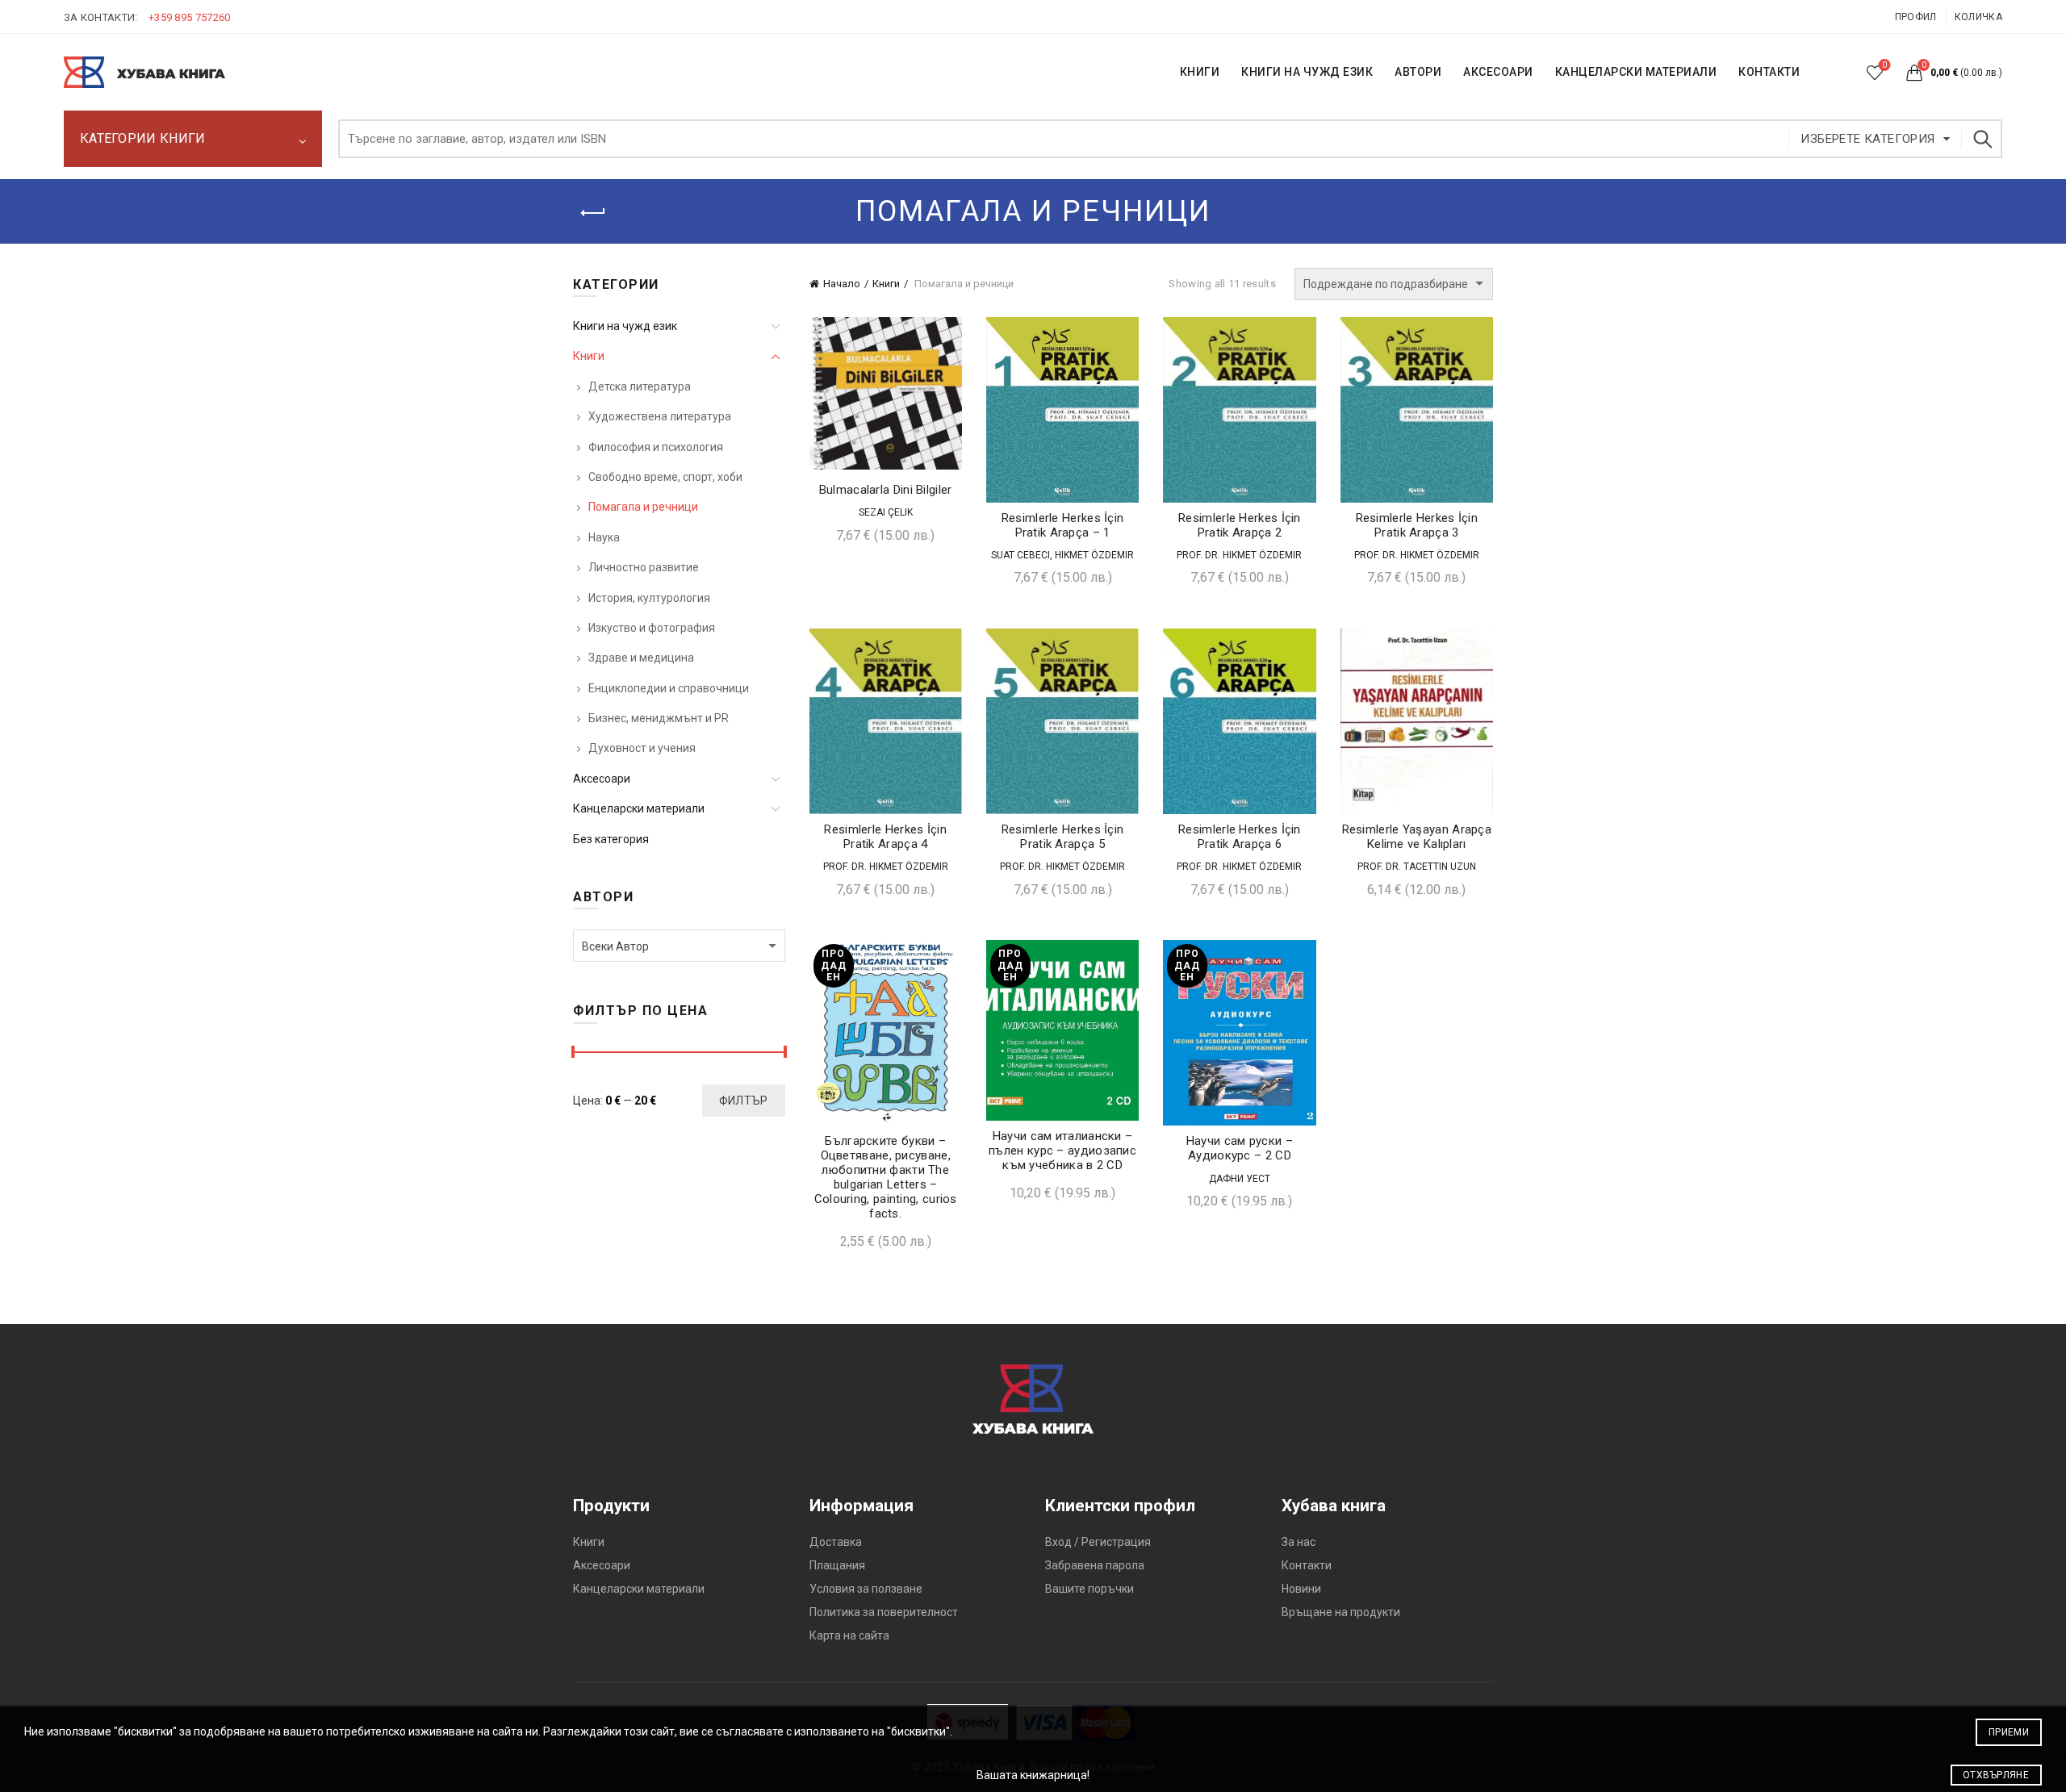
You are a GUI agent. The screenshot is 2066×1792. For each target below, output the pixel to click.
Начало (842, 284)
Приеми (2009, 1732)
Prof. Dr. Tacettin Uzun (1417, 867)
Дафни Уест (1240, 1179)
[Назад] (593, 213)
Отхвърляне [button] (1996, 1775)
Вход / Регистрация (1098, 1542)
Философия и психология (656, 447)
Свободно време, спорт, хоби (665, 477)
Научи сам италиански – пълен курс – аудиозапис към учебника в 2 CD (1062, 1151)
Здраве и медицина (641, 658)
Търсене (1982, 139)
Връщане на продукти (1341, 1612)
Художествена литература (660, 416)
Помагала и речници (643, 507)
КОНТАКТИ (1769, 72)
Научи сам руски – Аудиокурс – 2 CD (1240, 1148)
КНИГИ (1200, 72)
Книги (886, 284)
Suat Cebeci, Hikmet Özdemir (1062, 555)
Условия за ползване (866, 1589)
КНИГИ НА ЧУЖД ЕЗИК (1307, 72)
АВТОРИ (1418, 72)
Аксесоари (1498, 72)
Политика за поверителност (884, 1612)
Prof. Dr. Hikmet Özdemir (1239, 555)
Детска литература (640, 386)
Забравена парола (1095, 1565)
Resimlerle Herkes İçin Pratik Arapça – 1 (1063, 525)
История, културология (649, 598)
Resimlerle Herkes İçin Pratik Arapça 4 (885, 837)
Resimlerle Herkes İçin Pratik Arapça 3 (1417, 525)
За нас (1299, 1542)
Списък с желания (1884, 65)
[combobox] (679, 946)
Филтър (744, 1101)
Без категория (611, 839)
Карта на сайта (849, 1635)
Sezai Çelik (886, 512)
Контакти (1307, 1565)
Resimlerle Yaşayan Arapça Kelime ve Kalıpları (1417, 837)
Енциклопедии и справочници (669, 688)
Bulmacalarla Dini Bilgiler (886, 490)
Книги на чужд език (625, 326)
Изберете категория (1867, 139)
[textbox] (679, 946)
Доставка (836, 1542)
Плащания (837, 1565)
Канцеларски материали (1636, 72)
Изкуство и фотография (652, 628)
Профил (1916, 17)
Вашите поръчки (1089, 1589)
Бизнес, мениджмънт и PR (659, 718)
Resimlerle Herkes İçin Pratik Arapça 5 (1063, 837)
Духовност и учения (642, 748)
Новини (1301, 1589)
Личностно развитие (644, 567)
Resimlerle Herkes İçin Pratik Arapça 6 (1240, 837)
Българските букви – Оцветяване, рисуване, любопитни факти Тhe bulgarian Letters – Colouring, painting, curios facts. (886, 1177)
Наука (604, 537)
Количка (1978, 17)
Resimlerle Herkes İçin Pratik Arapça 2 (1240, 525)
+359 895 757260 (190, 17)
